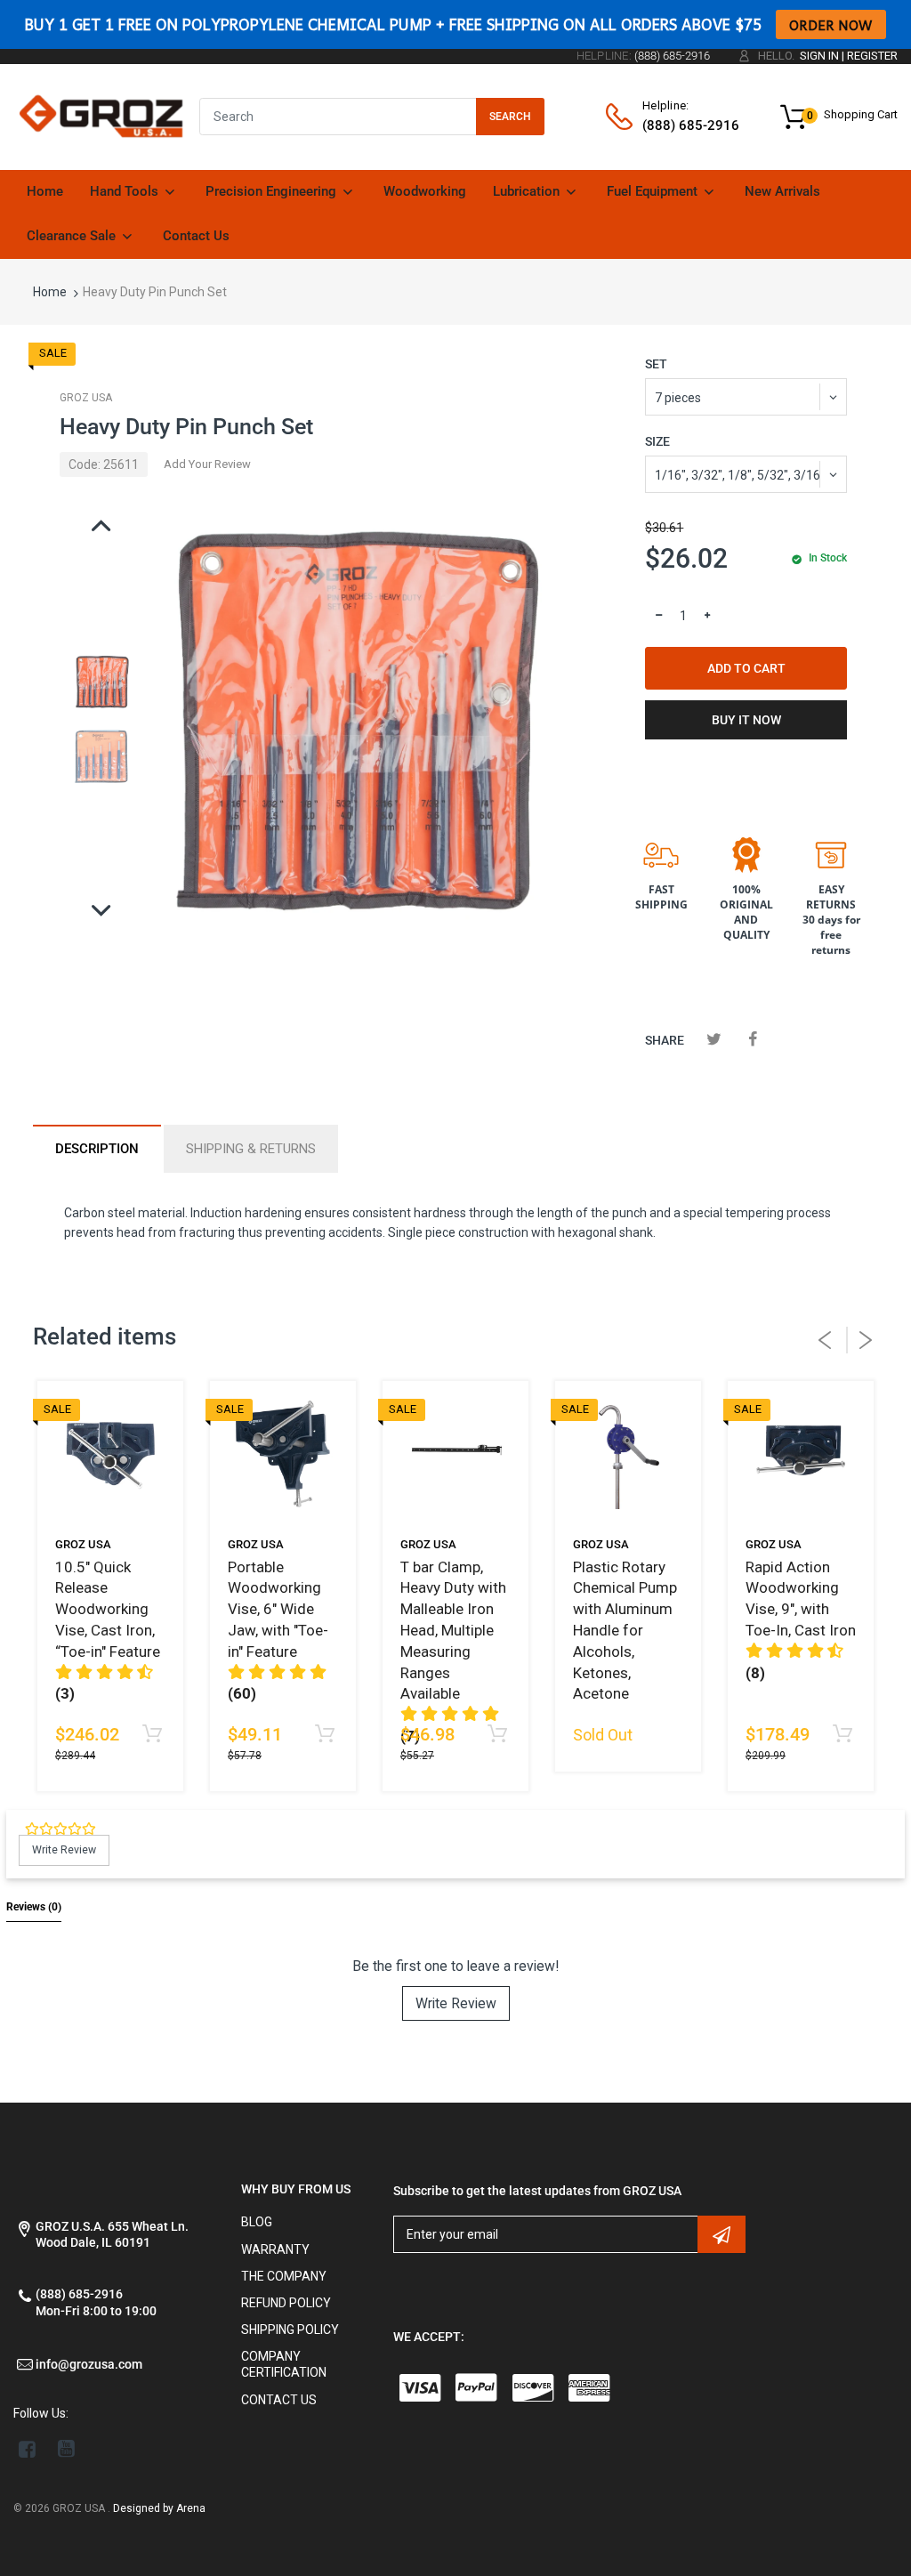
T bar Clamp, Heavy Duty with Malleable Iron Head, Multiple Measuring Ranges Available (453, 1631)
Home (50, 292)
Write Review (456, 2003)
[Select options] (497, 1735)
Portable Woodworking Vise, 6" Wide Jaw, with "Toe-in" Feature (278, 1609)
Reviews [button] (34, 1907)
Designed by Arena (159, 2508)
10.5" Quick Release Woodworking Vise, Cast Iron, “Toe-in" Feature (108, 1609)
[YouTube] (66, 2449)
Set (656, 364)
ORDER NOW (831, 24)
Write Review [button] (64, 1850)
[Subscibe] (722, 2234)
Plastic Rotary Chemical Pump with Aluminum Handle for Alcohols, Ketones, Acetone (625, 1631)
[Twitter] (714, 1039)
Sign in (819, 56)
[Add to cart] (152, 1735)
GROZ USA (86, 398)
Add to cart (746, 668)
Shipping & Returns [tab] (251, 1149)
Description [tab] (97, 1149)
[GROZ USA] (101, 116)
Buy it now (746, 720)
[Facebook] (753, 1039)
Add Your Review (207, 464)
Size (657, 441)
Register (872, 56)
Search (510, 117)
